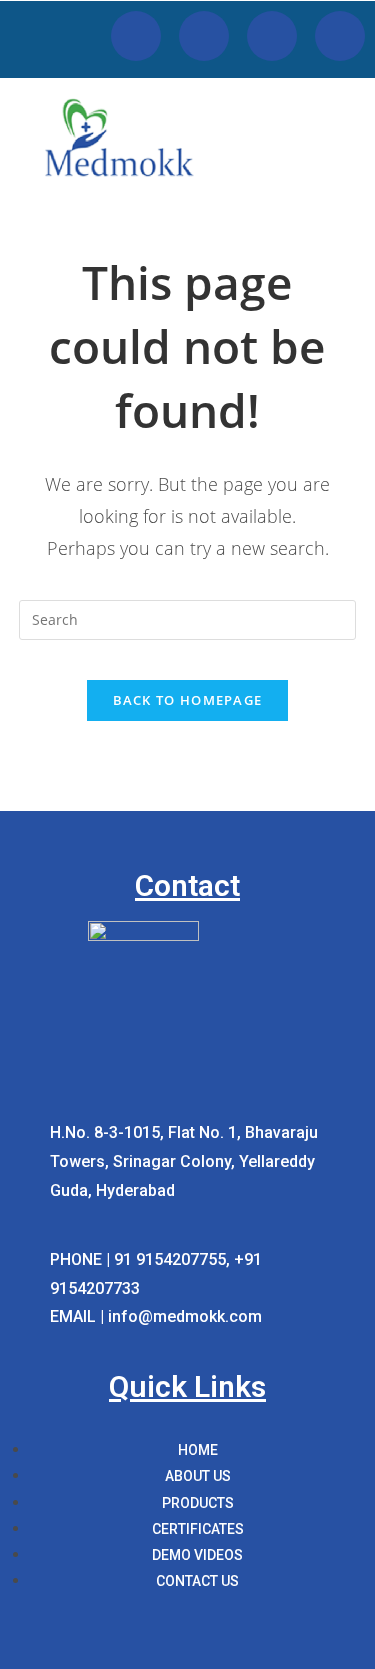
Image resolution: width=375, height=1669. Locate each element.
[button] (351, 163)
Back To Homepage (188, 700)
